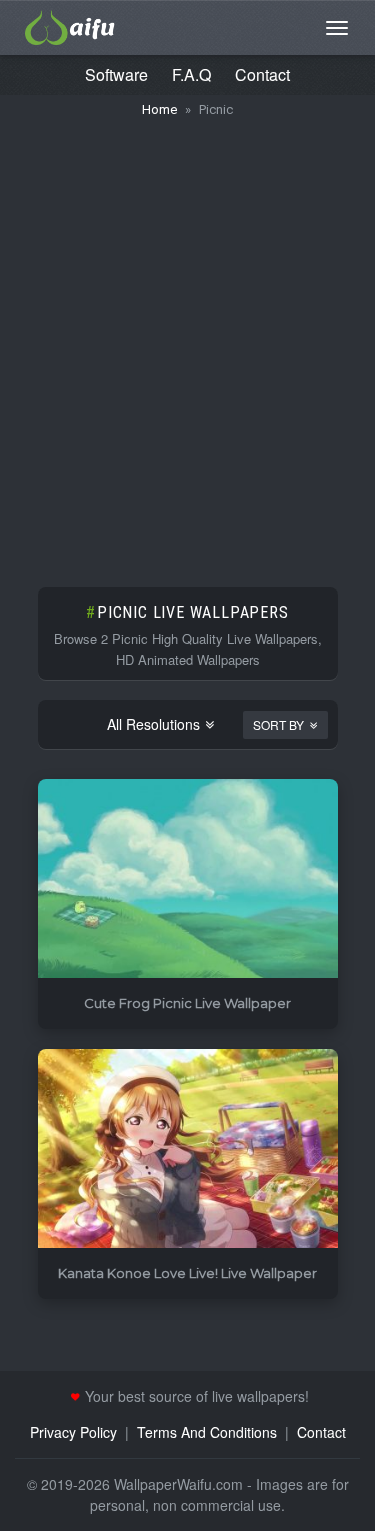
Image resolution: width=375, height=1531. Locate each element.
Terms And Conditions (207, 1432)
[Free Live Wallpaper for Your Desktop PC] (70, 25)
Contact (262, 74)
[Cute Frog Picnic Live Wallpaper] (188, 879)
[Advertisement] (187, 342)
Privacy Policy (73, 1432)
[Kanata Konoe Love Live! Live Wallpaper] (188, 1149)
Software (116, 74)
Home (159, 109)
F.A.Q (191, 74)
